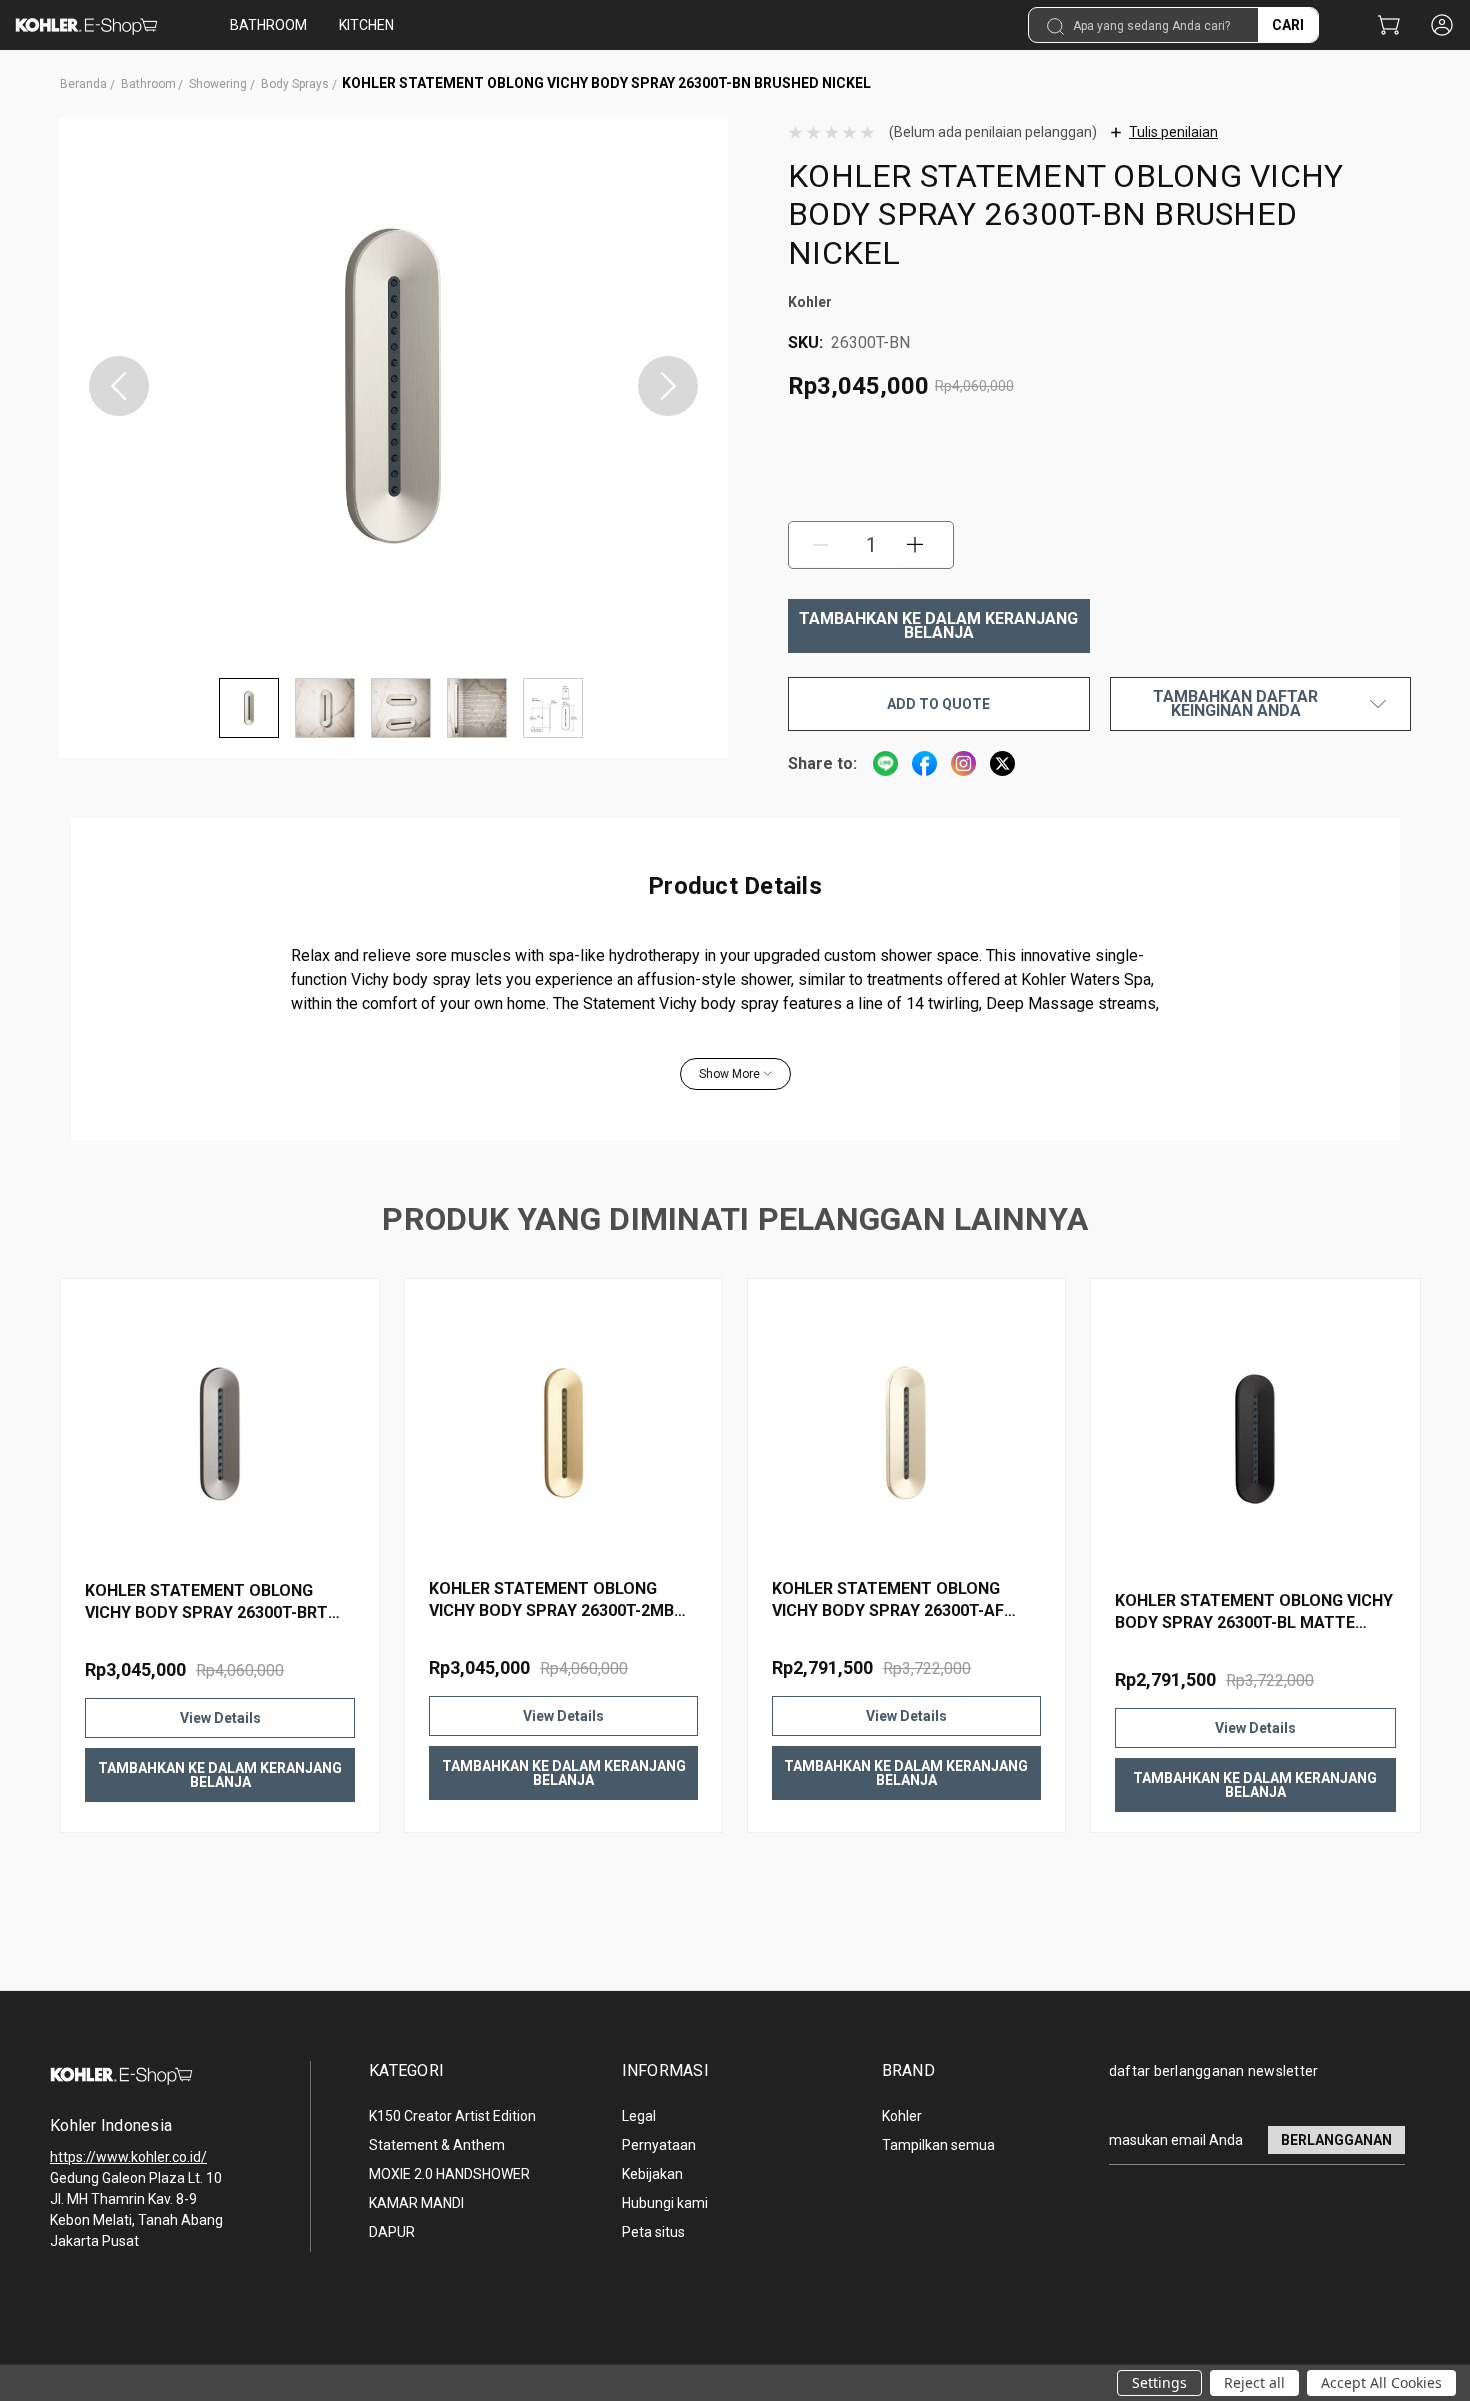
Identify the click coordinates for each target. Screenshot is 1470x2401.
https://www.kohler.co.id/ (128, 2157)
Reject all (1254, 2382)
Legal (639, 2116)
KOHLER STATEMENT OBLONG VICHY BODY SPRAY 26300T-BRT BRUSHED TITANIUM (206, 1602)
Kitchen (366, 25)
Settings (1159, 2382)
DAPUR (392, 2232)
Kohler (902, 2116)
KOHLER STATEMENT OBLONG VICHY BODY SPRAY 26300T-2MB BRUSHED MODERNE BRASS (551, 1600)
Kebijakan (652, 2174)
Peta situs (653, 2232)
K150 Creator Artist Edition (452, 2116)
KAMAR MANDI (416, 2203)
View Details (220, 1718)
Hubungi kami (665, 2203)
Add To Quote (938, 704)
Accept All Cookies (1381, 2382)
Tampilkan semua (938, 2145)
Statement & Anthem (437, 2145)
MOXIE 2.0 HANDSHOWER (449, 2174)
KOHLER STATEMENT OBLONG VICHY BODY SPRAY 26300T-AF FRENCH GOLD (888, 1600)
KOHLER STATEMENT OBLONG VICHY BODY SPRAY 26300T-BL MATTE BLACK (1254, 1612)
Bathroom (268, 25)
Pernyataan (659, 2145)
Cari (1288, 25)
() (1388, 26)
